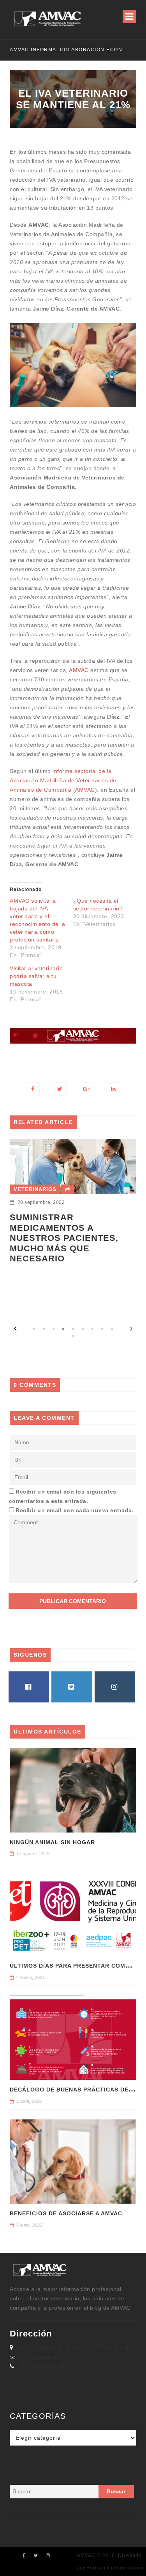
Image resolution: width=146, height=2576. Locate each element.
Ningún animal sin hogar (52, 1842)
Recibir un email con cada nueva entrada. (75, 1510)
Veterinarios (35, 1189)
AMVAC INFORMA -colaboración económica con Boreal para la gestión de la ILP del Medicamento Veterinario (70, 50)
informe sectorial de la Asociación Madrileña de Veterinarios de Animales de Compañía (63, 780)
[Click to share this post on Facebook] (33, 1089)
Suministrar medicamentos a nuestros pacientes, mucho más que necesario (64, 1238)
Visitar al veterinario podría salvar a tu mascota (36, 976)
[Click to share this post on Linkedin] (113, 1089)
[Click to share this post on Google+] (87, 1089)
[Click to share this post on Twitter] (60, 1089)
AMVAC (79, 670)
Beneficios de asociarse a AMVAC (66, 2213)
